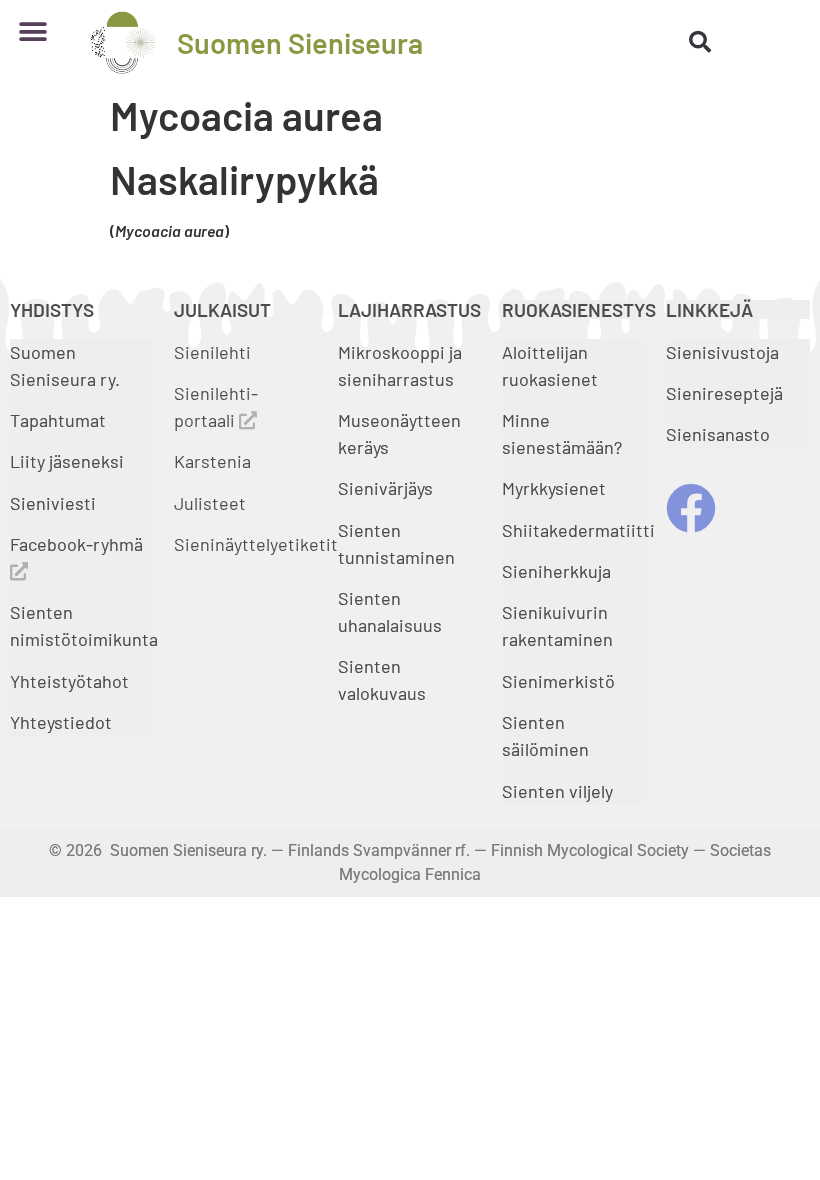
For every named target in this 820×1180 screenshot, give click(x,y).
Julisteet (210, 503)
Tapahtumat (58, 420)
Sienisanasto (718, 434)
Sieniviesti (55, 503)
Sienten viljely (557, 791)
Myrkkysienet (554, 488)
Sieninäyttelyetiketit (256, 544)
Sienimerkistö (558, 681)
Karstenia (212, 461)
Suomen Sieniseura (300, 42)
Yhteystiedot (61, 722)
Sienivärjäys (385, 488)
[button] (32, 32)
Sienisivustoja (722, 352)
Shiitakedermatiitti (578, 530)
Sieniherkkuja (556, 571)
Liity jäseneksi (67, 461)
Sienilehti (212, 352)
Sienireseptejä (724, 393)
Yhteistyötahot (69, 681)
